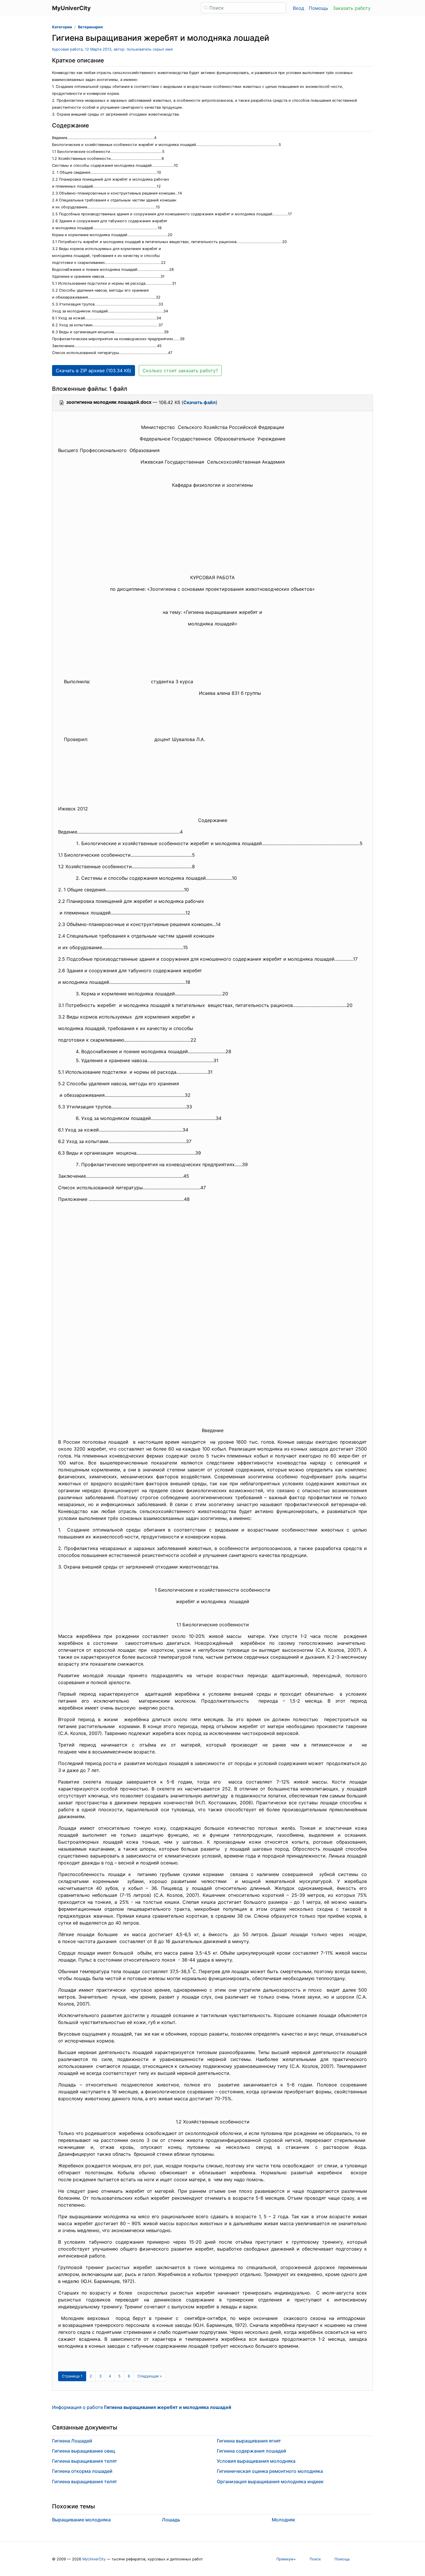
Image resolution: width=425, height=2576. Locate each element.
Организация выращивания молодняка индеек (270, 2481)
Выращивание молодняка (81, 2520)
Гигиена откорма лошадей (82, 2471)
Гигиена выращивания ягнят (249, 2441)
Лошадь (171, 2520)
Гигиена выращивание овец (84, 2451)
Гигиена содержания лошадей (252, 2451)
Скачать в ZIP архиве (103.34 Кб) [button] (94, 371)
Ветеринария (90, 27)
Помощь (318, 8)
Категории (62, 27)
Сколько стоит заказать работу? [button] (180, 371)
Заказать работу (352, 8)
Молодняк (283, 2520)
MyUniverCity (94, 2559)
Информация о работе (142, 2407)
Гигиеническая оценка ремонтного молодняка (270, 2471)
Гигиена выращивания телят (85, 2461)
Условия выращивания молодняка (256, 2461)
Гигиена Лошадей (72, 2441)
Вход (299, 8)
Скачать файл (199, 402)
